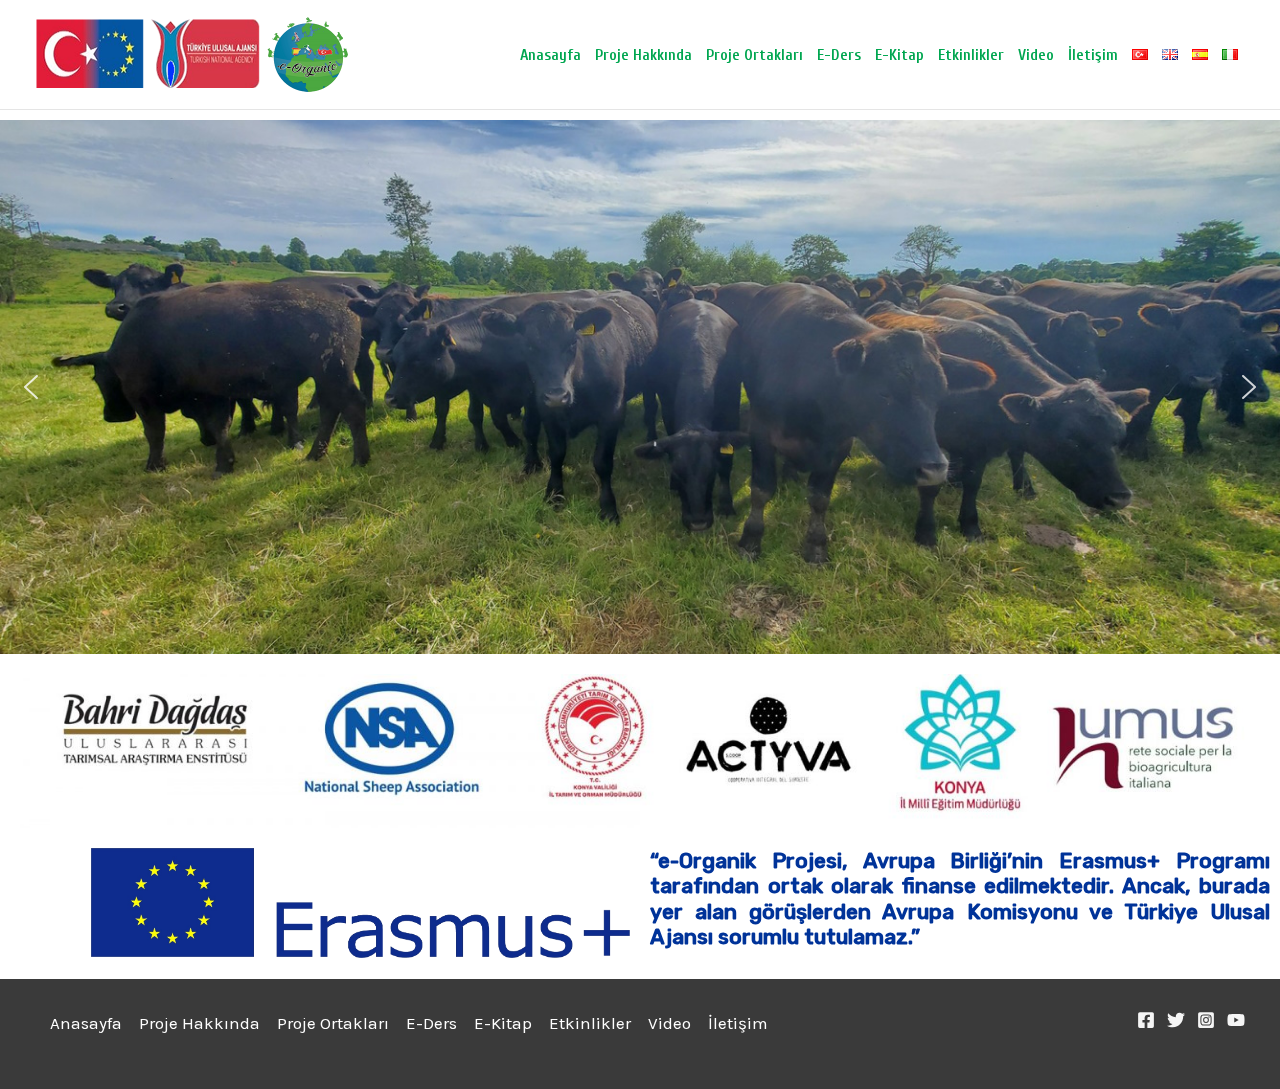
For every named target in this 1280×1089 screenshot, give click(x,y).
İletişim (1093, 55)
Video (1036, 55)
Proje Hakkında (643, 55)
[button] (31, 387)
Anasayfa (550, 55)
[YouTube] (1236, 1020)
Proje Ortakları (754, 55)
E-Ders (839, 55)
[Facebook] (1146, 1020)
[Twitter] (1176, 1020)
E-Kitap (899, 55)
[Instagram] (1206, 1020)
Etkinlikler (971, 55)
